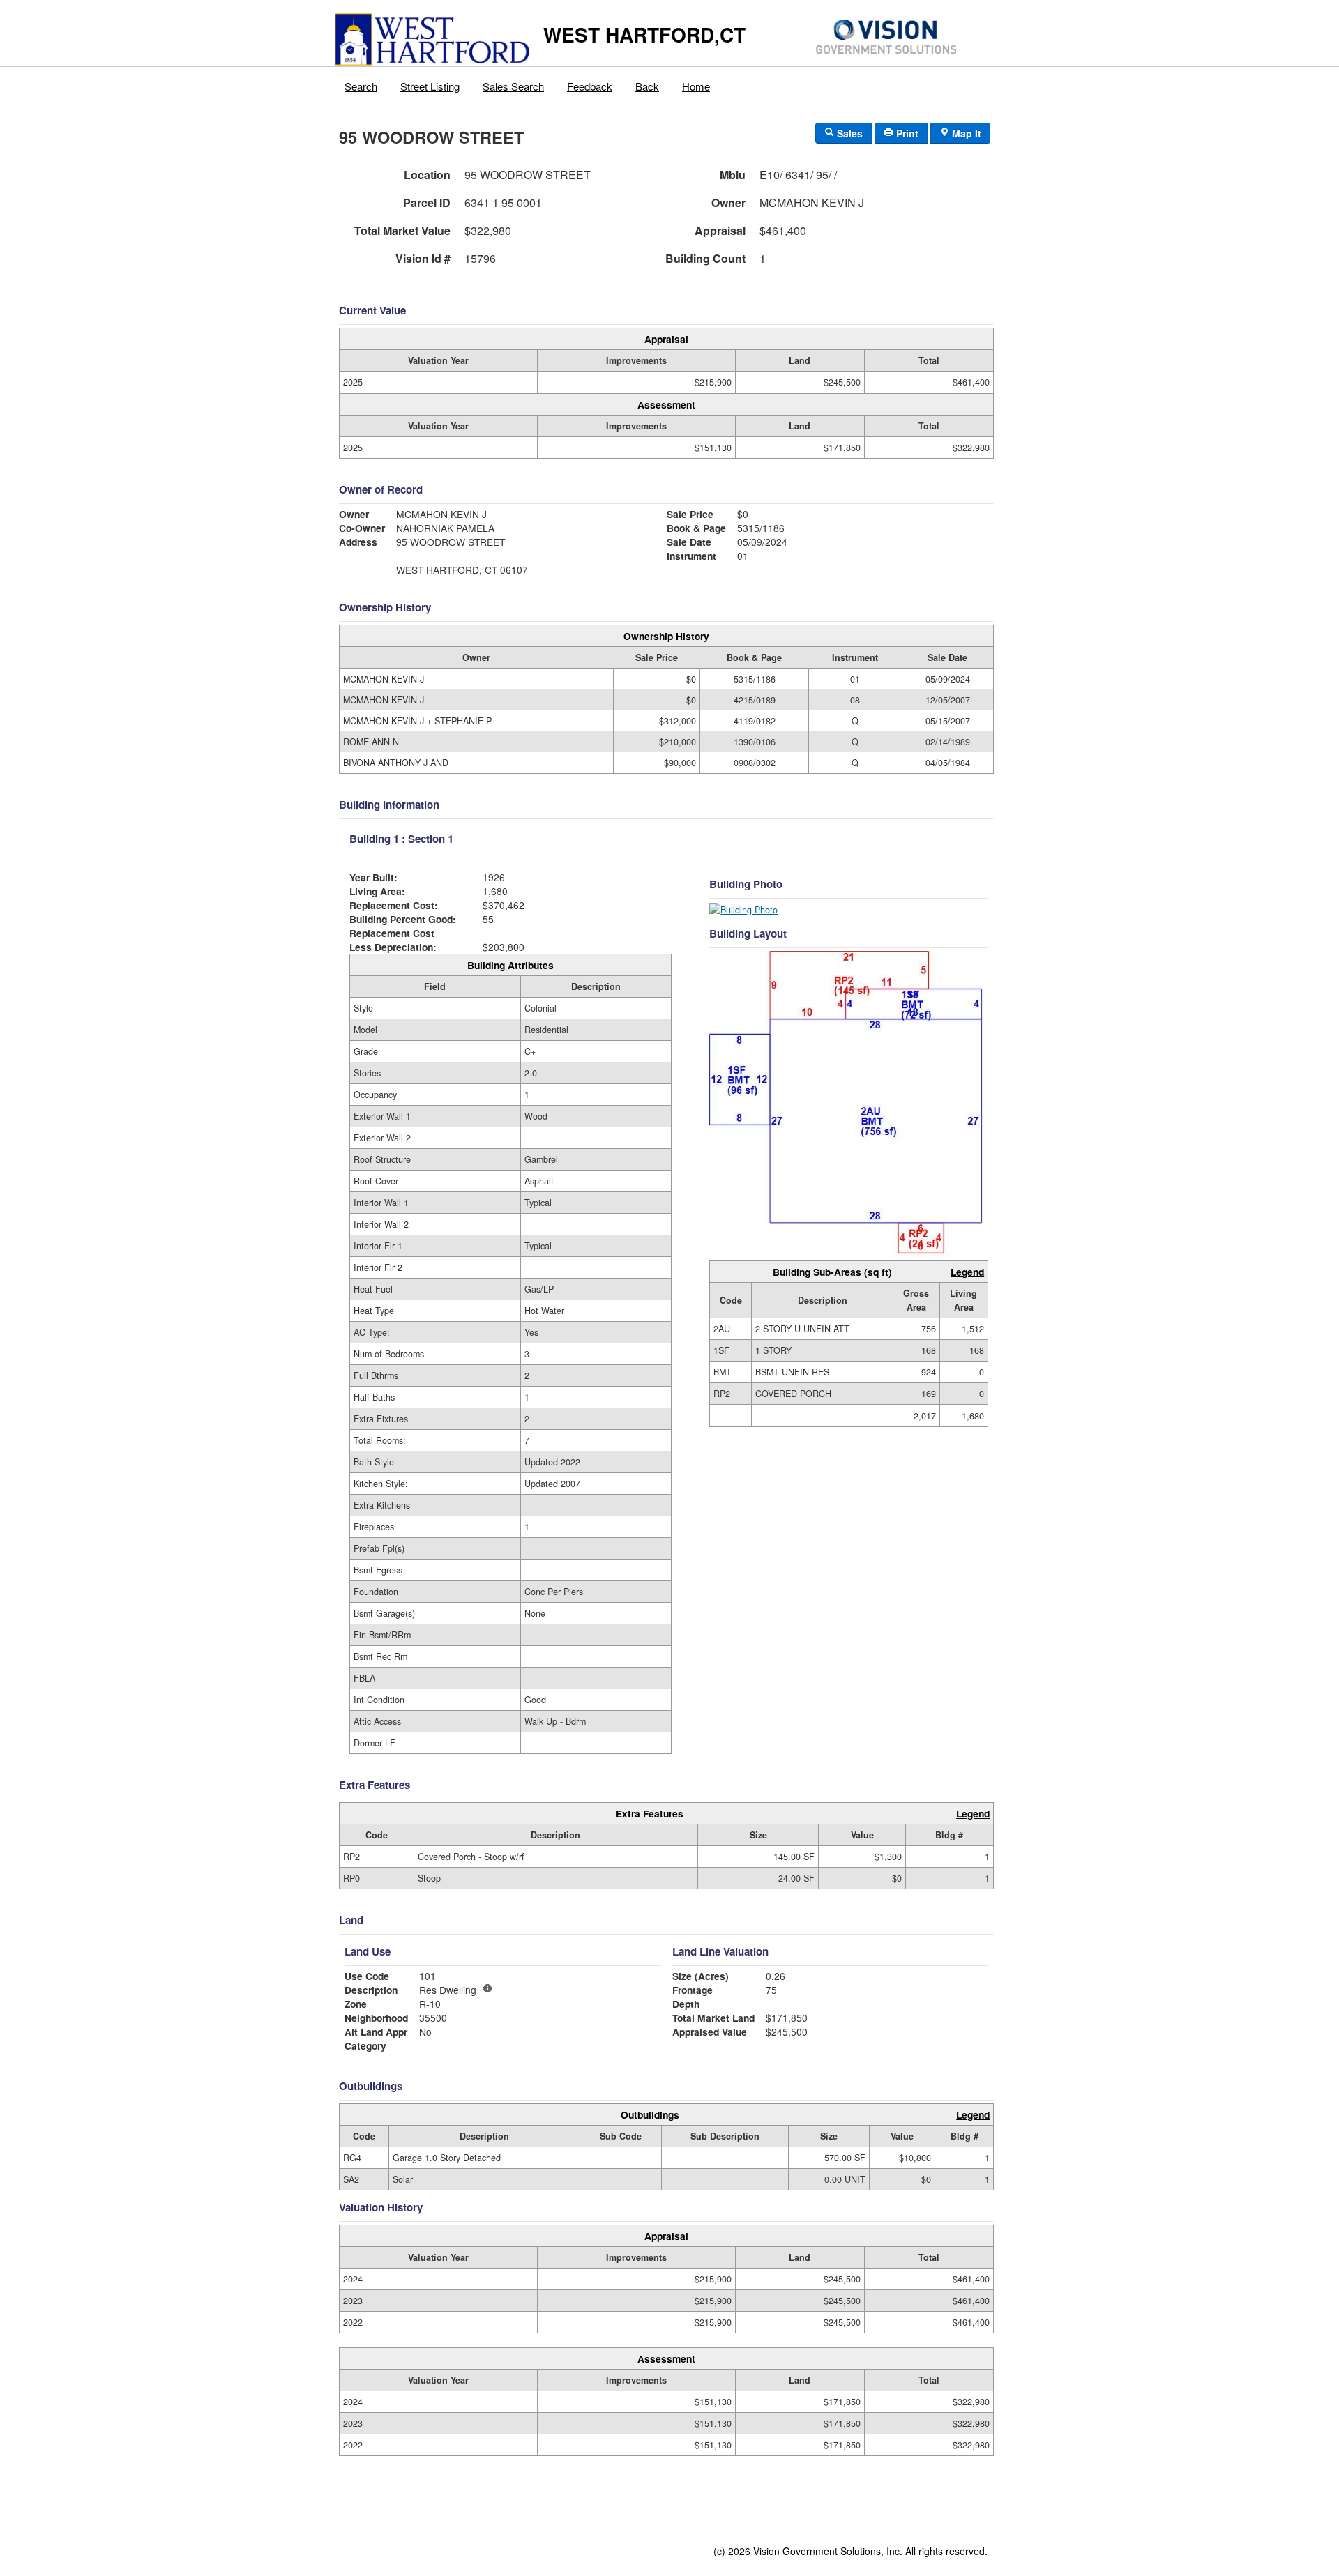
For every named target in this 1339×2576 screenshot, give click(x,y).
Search (361, 86)
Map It (965, 133)
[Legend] (487, 1988)
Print (906, 133)
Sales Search (513, 86)
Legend (967, 1272)
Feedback (590, 86)
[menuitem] (361, 83)
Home (696, 86)
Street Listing (430, 86)
